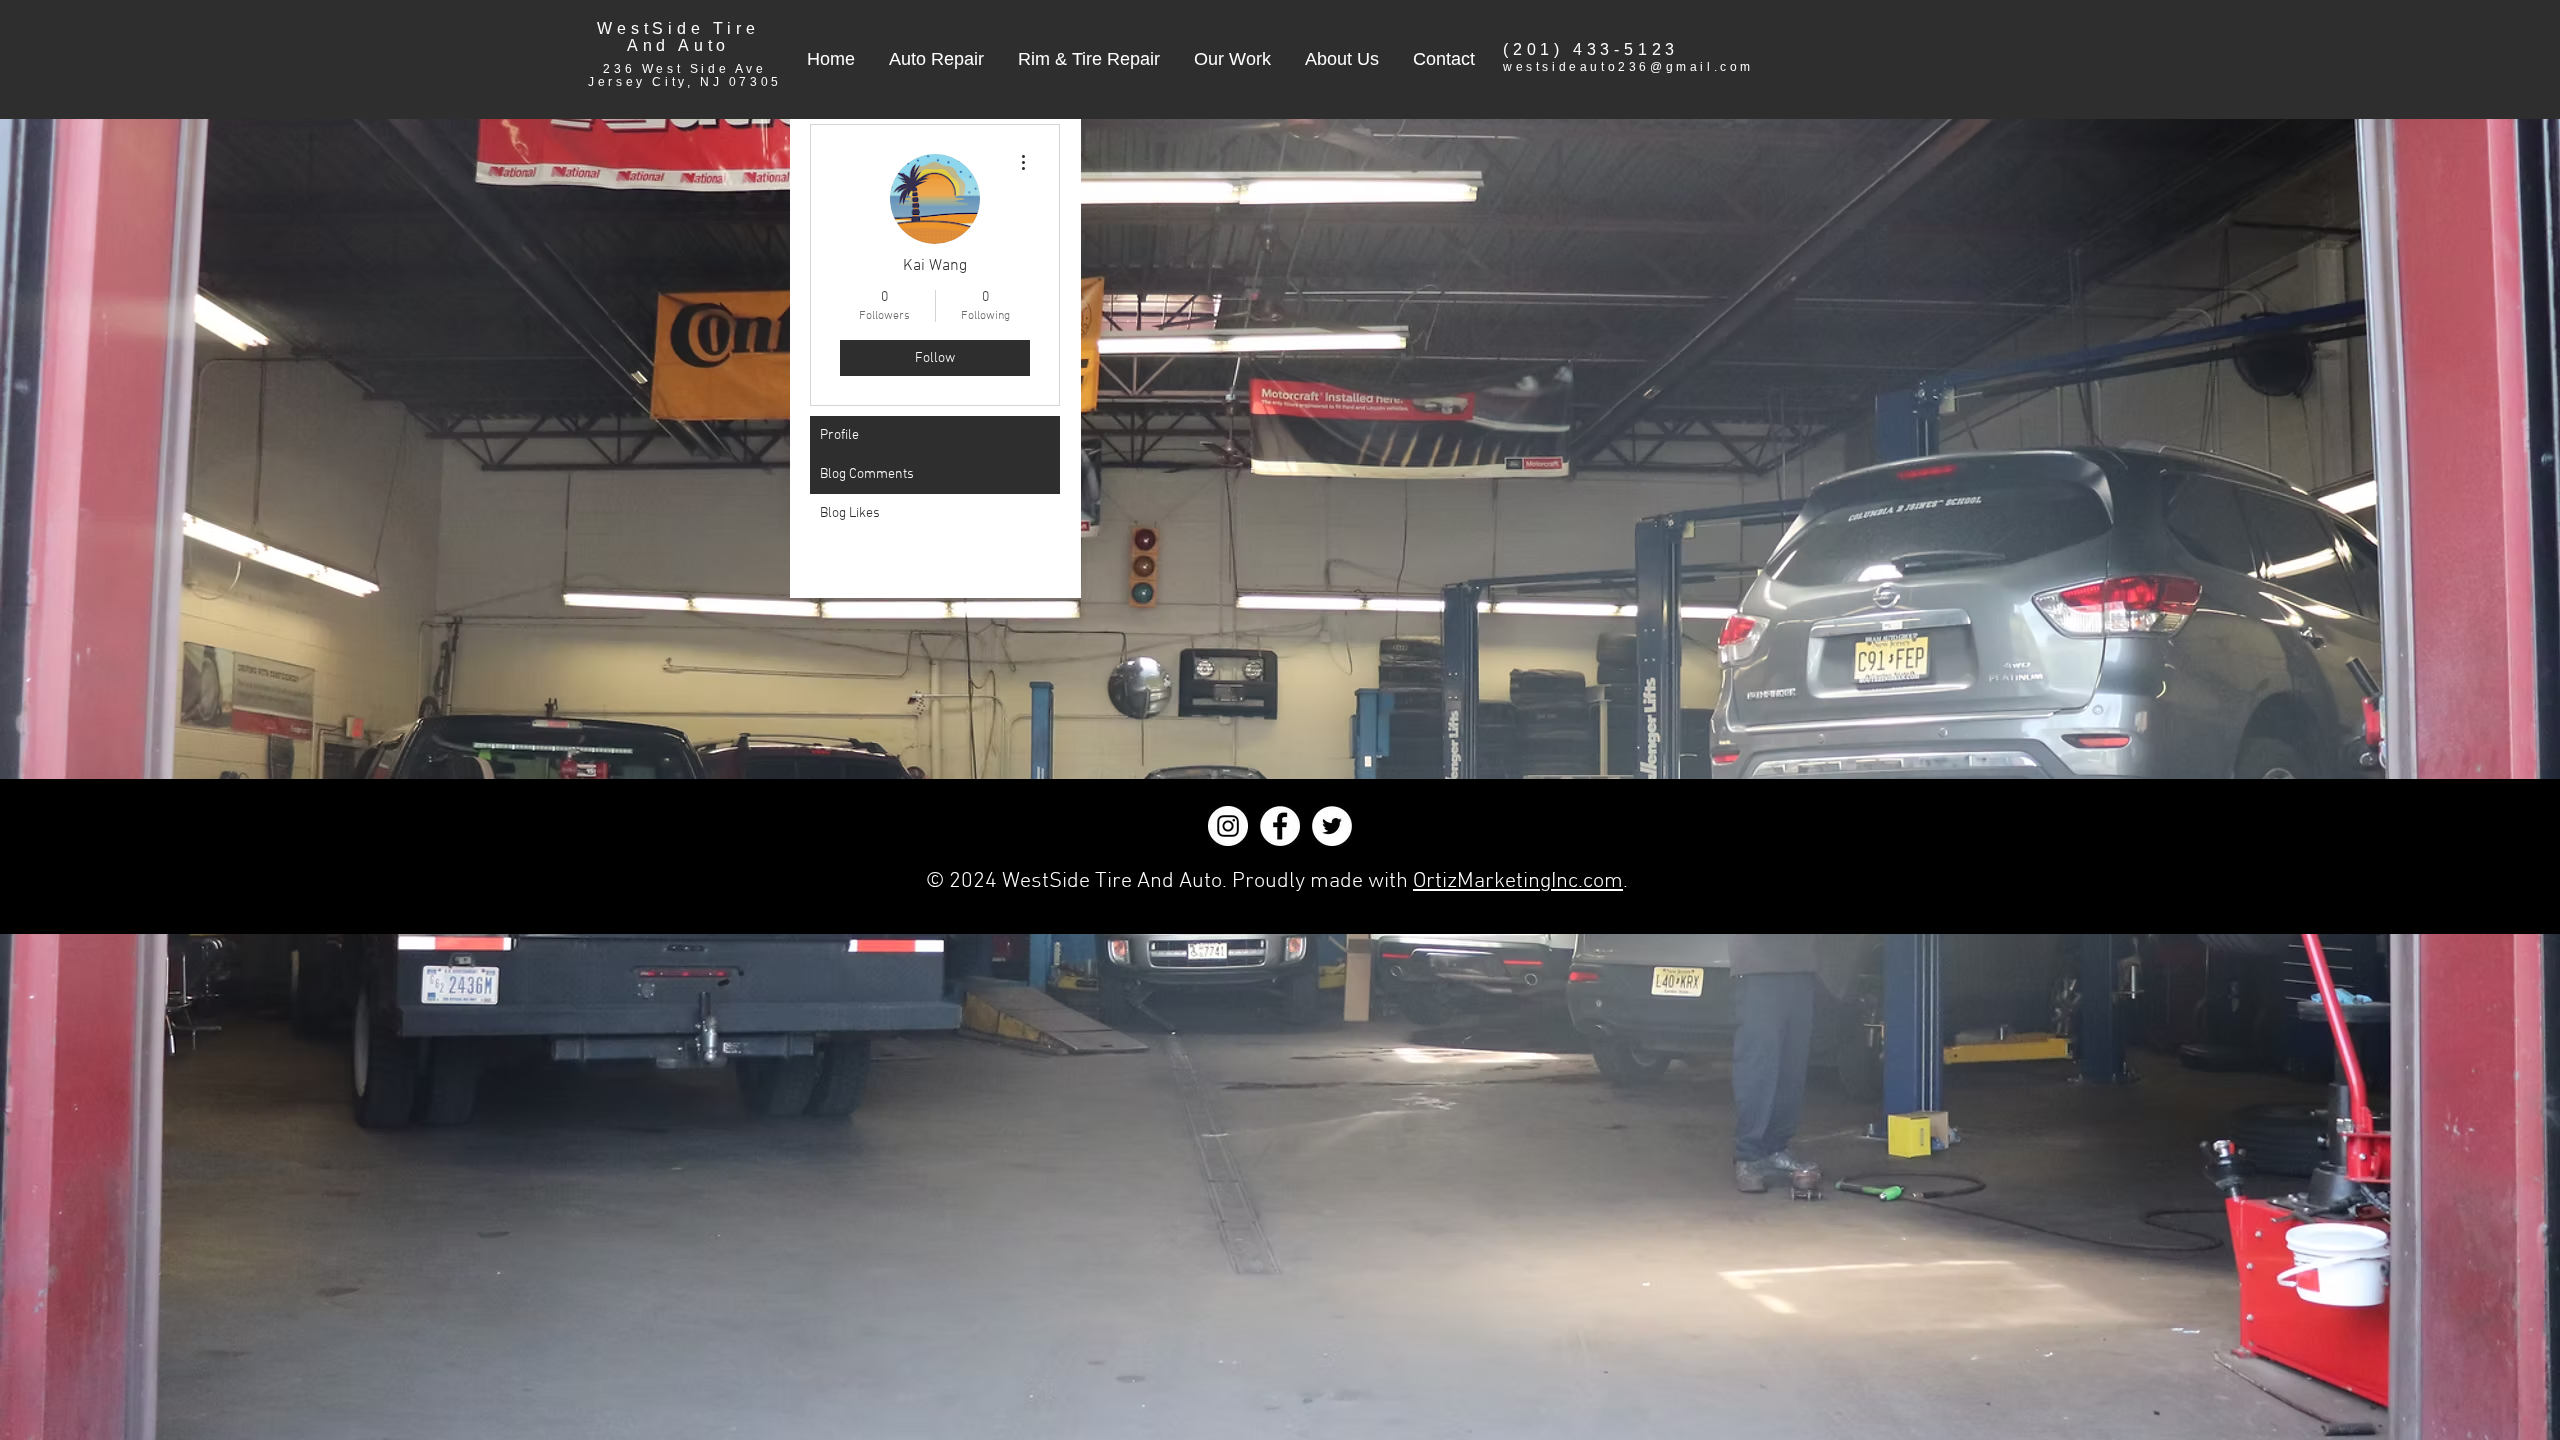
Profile (839, 435)
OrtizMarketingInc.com (1518, 881)
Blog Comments (867, 474)
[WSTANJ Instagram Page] (1228, 826)
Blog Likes (850, 513)
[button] (936, 59)
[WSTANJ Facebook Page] (1280, 826)
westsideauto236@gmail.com (1628, 67)
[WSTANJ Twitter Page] (1332, 826)
